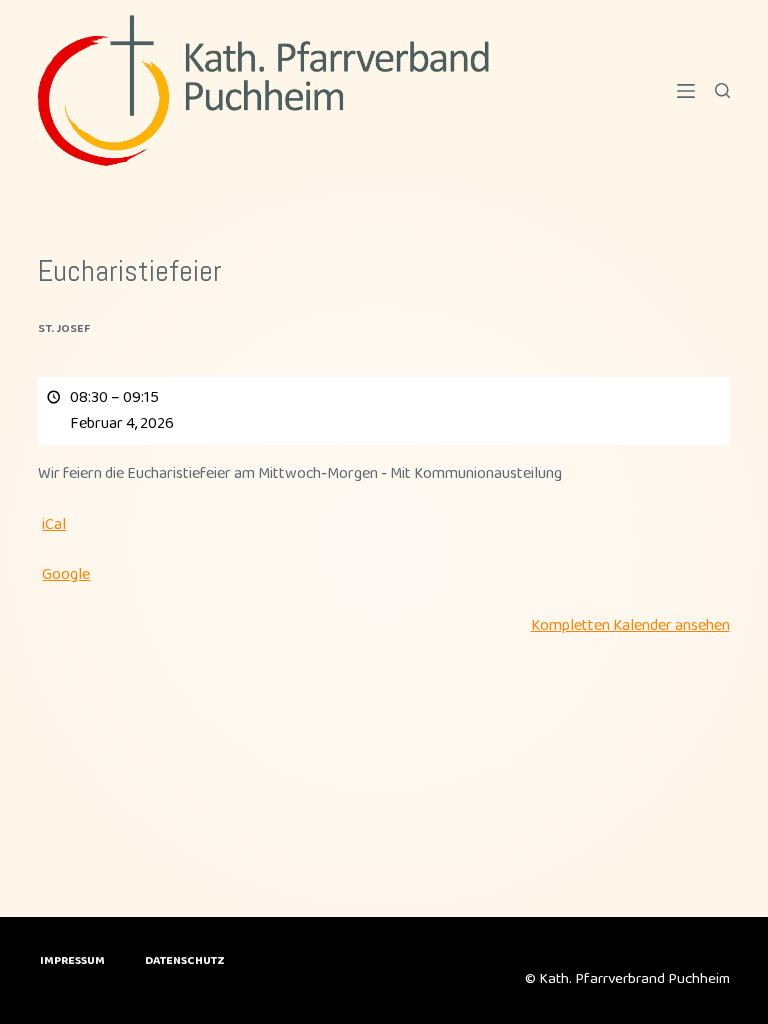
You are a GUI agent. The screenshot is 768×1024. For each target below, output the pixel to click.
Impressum (72, 961)
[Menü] (686, 91)
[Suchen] (722, 90)
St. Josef (64, 328)
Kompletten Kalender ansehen (630, 625)
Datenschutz (185, 961)
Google (66, 574)
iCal (54, 524)
